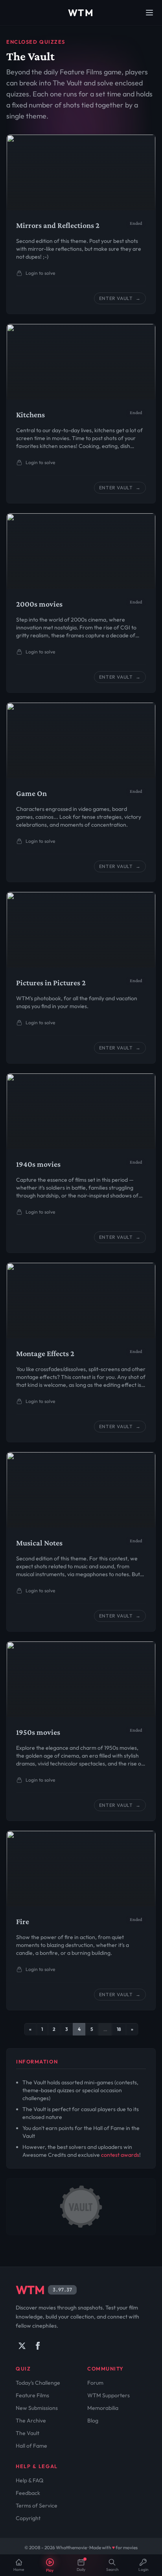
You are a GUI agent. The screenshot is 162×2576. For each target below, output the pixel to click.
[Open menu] (149, 13)
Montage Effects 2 (45, 1353)
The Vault (28, 2433)
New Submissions (37, 2408)
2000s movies (39, 604)
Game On (31, 793)
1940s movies (38, 1164)
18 (119, 2029)
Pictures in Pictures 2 (51, 983)
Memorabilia (103, 2408)
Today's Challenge (38, 2383)
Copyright (28, 2518)
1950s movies (38, 1732)
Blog (93, 2421)
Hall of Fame (31, 2446)
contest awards (120, 2155)
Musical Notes (39, 1543)
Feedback (28, 2493)
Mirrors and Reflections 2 (58, 225)
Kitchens (30, 415)
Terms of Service (37, 2506)
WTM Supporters (109, 2395)
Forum (95, 2383)
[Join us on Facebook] (38, 2346)
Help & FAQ (29, 2480)
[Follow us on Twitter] (22, 2346)
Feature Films (32, 2395)
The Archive (31, 2421)
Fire (23, 1921)
